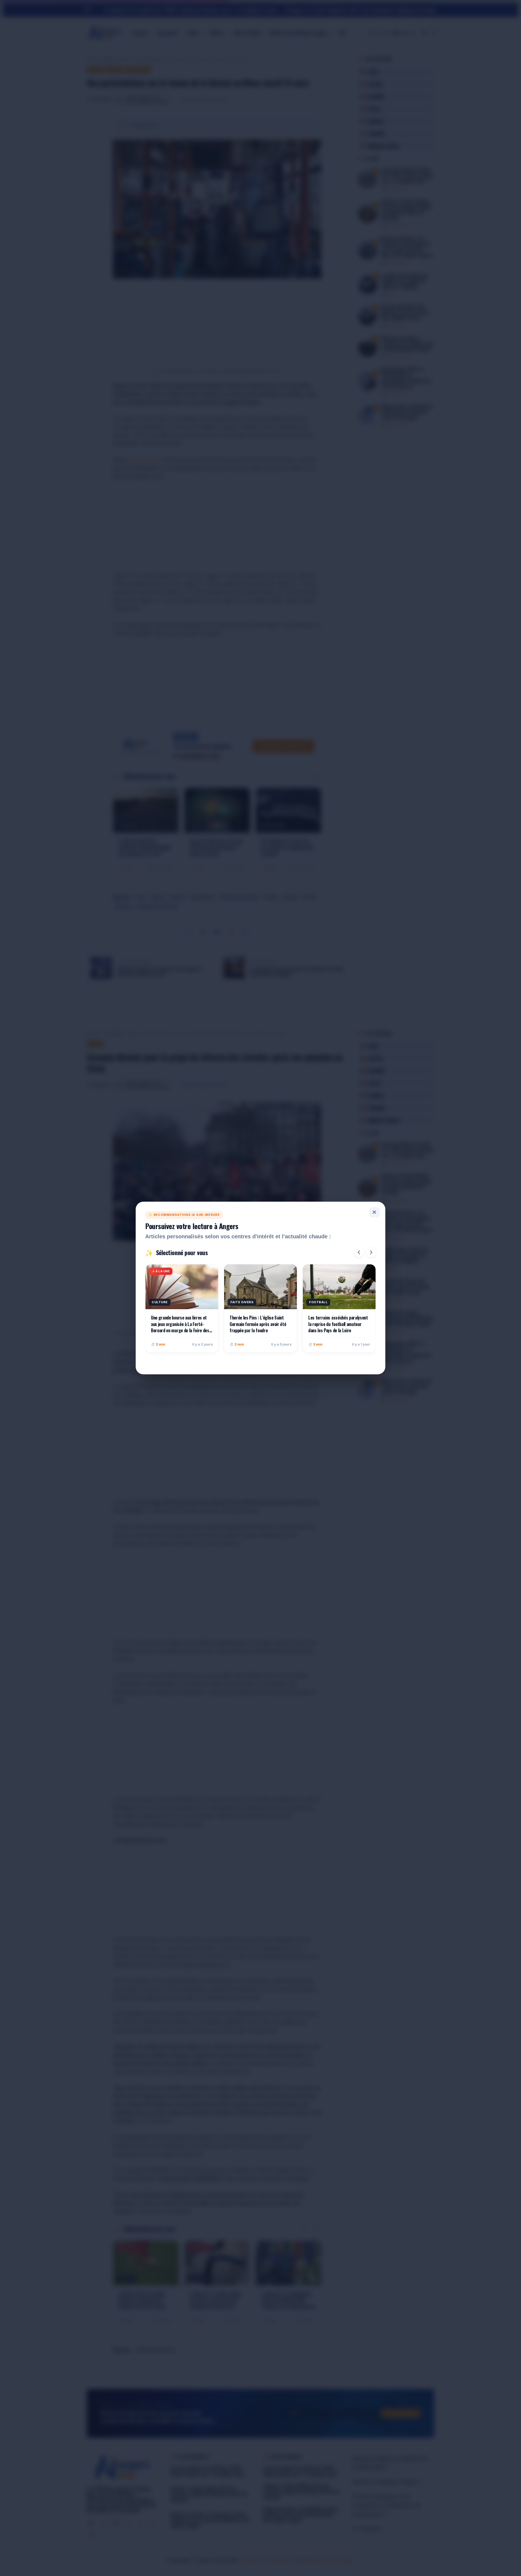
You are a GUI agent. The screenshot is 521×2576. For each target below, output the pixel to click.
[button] (359, 1252)
